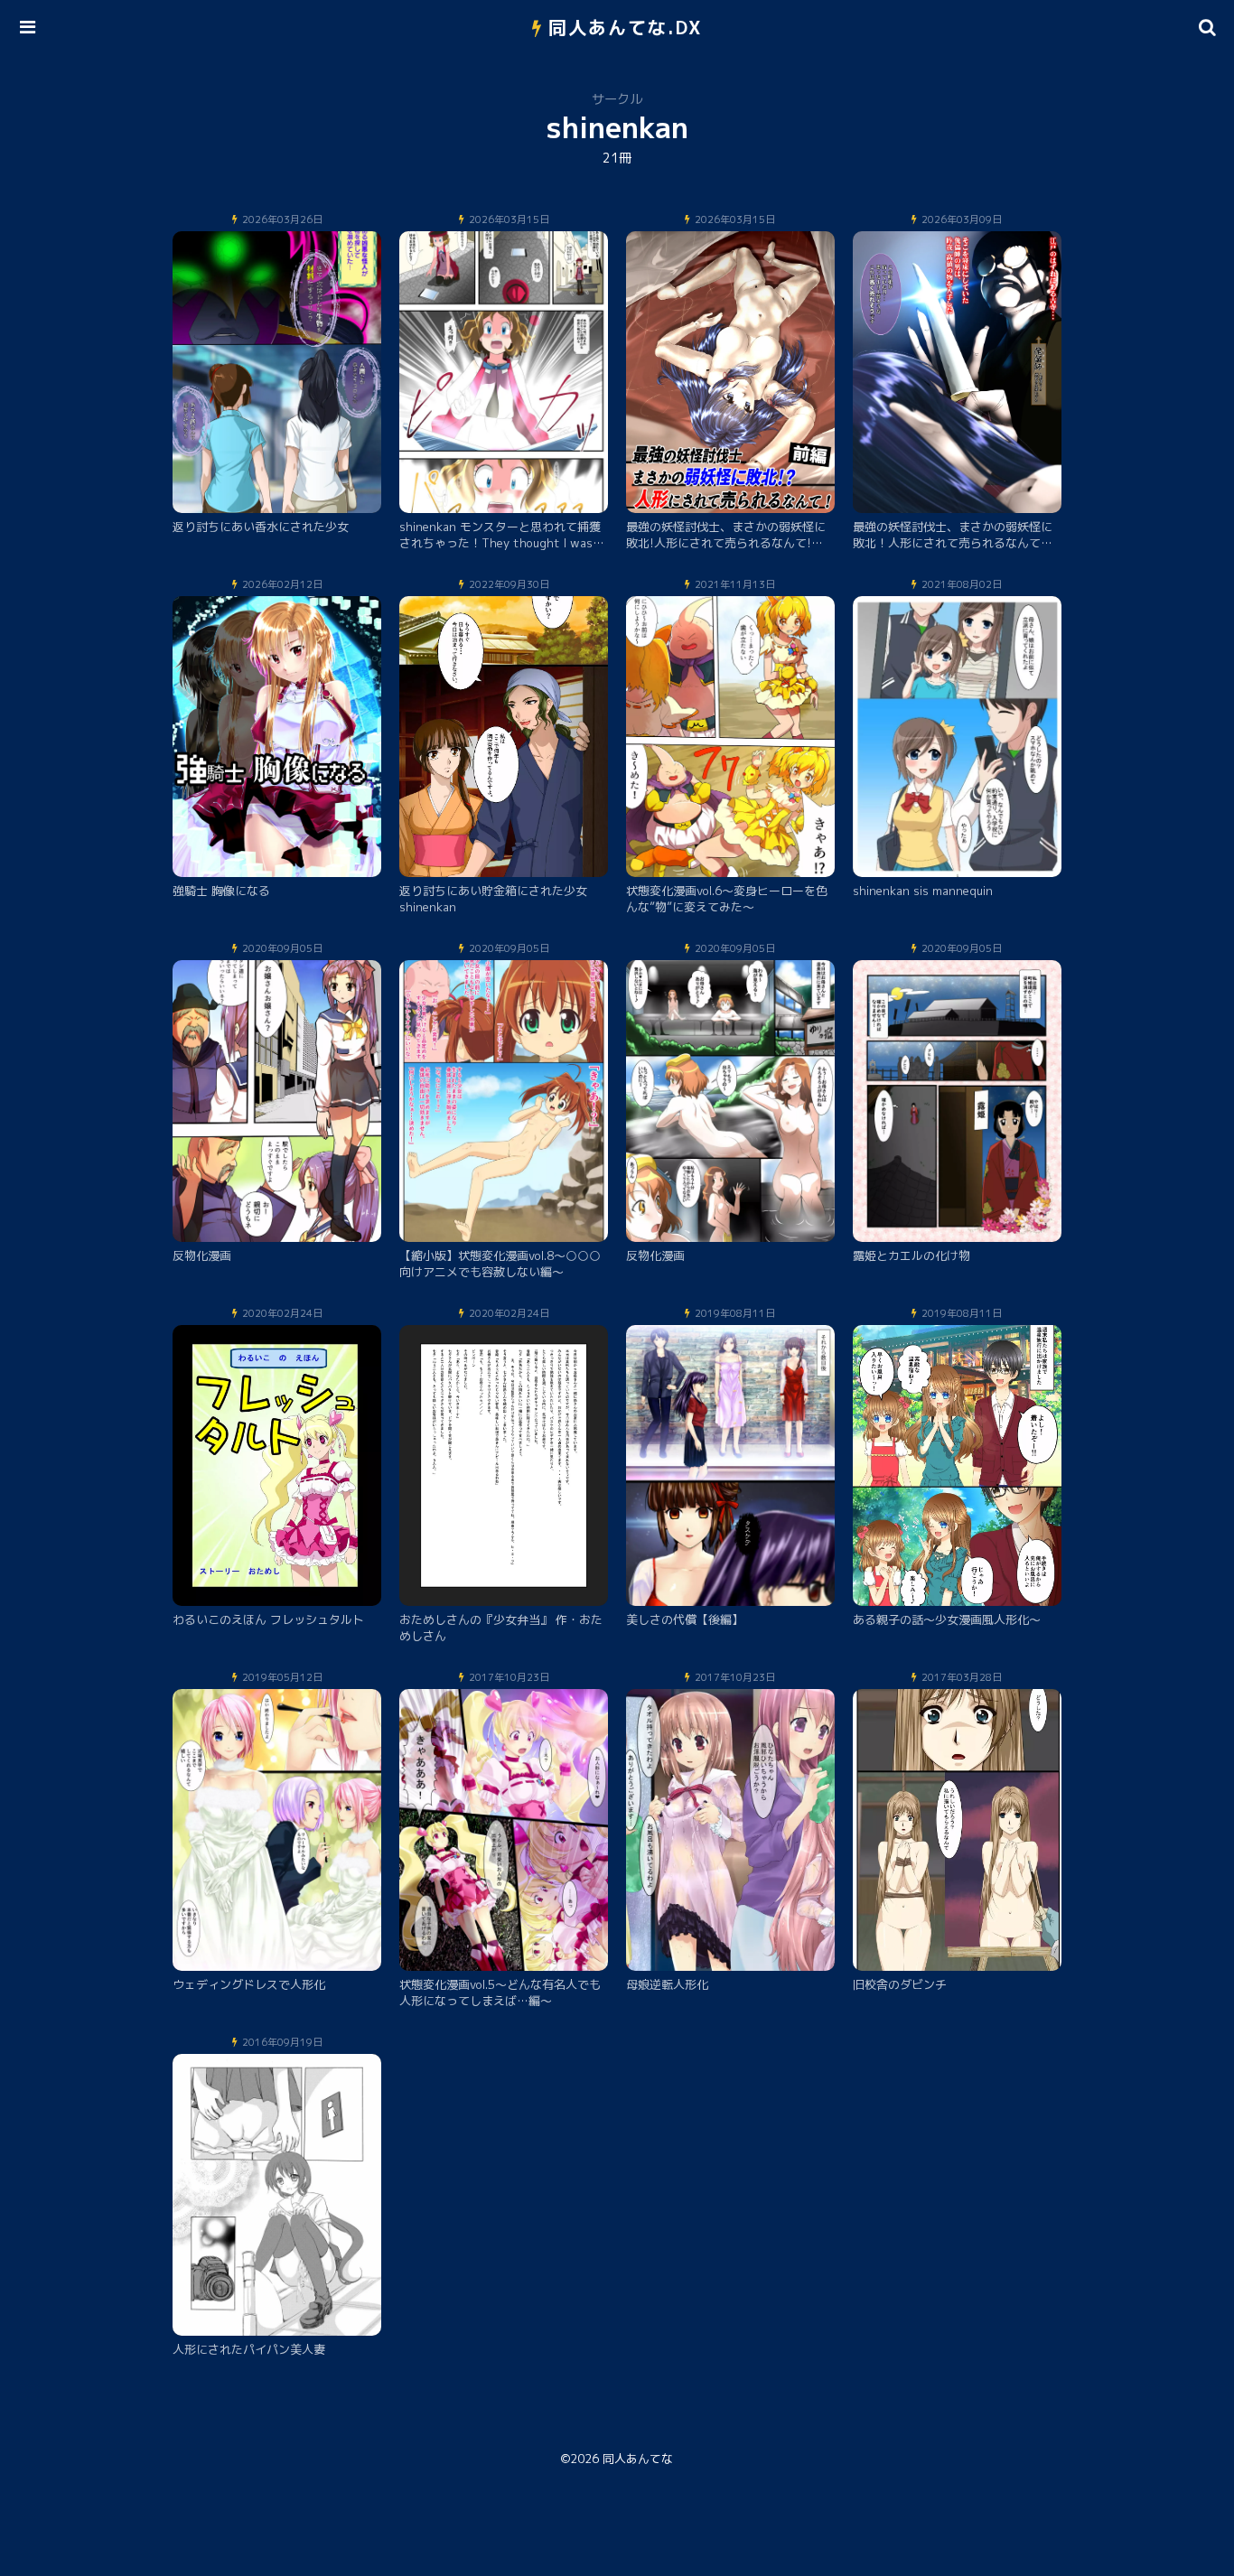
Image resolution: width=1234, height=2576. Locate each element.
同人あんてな (638, 2459)
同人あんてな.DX (626, 27)
